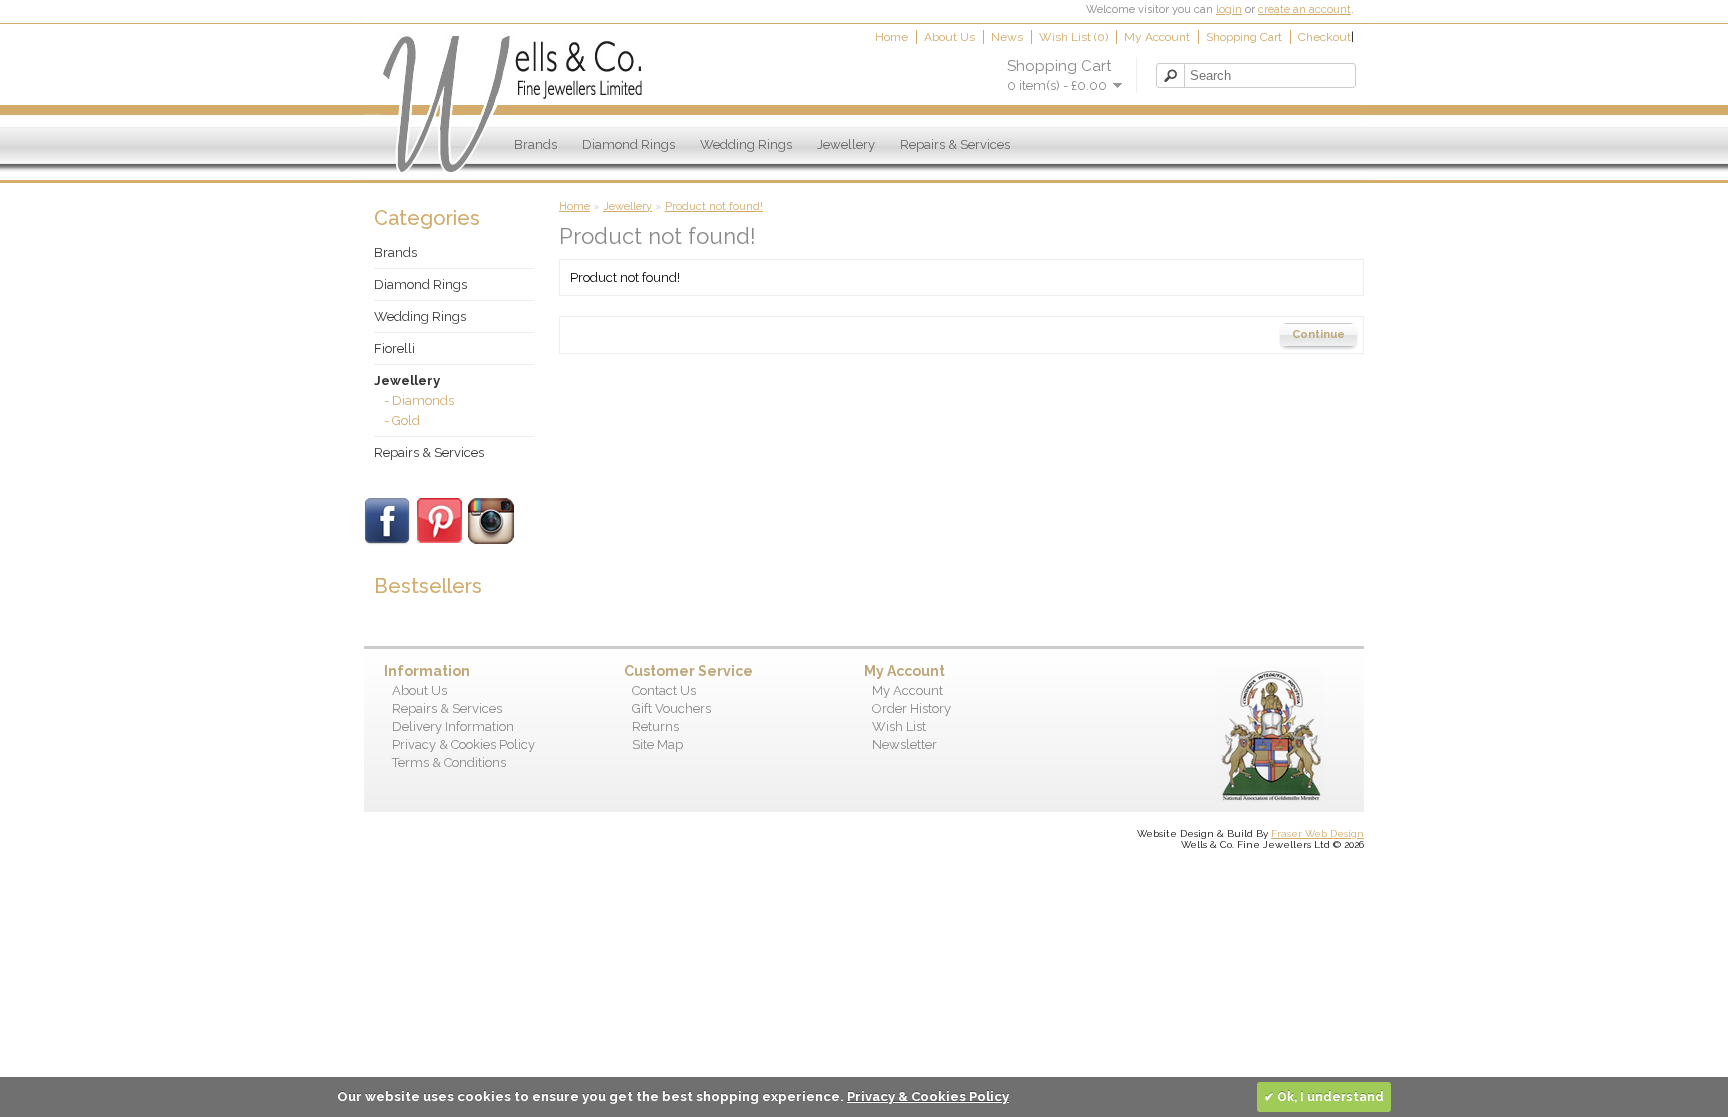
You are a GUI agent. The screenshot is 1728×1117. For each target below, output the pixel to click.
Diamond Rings (628, 144)
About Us (949, 37)
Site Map (657, 744)
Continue (1318, 334)
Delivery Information (453, 726)
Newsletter (904, 744)
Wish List (899, 726)
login (1229, 9)
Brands (535, 144)
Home (891, 37)
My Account (1157, 37)
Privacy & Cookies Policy (463, 744)
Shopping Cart (1244, 37)
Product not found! (714, 206)
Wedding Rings (746, 144)
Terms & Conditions (449, 762)
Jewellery (846, 144)
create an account (1304, 9)
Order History (911, 708)
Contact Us (664, 690)
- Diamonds (419, 400)
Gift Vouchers (671, 708)
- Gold (402, 420)
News (1007, 37)
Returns (655, 726)
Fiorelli (394, 348)
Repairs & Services (955, 144)
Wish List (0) (1073, 37)
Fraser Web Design (1317, 833)
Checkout (1324, 37)
